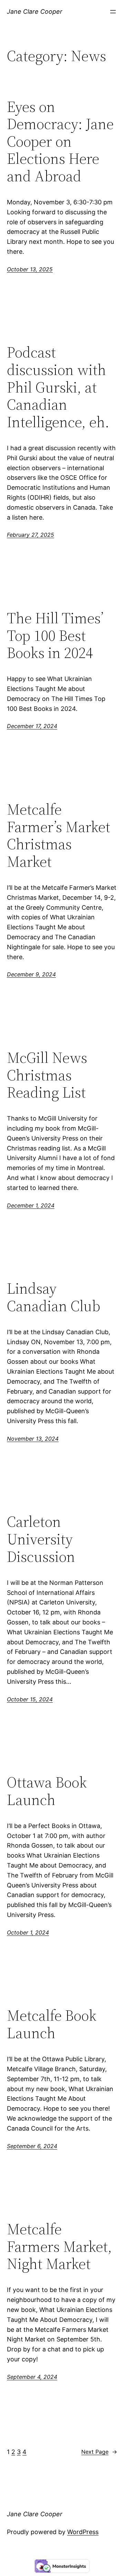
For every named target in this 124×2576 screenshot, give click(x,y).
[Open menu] (113, 12)
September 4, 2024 (32, 2377)
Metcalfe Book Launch (52, 2024)
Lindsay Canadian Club (54, 1297)
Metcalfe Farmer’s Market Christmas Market (59, 836)
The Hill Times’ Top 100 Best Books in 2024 (55, 636)
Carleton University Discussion (41, 1539)
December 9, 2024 (31, 974)
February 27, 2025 (30, 535)
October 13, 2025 (30, 269)
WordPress (83, 2532)
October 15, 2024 (30, 1699)
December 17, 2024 (32, 726)
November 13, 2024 (33, 1439)
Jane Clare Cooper (35, 12)
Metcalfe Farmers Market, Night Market (59, 2247)
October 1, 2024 (28, 1932)
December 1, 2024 (31, 1205)
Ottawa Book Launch (47, 1791)
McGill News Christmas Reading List (47, 1075)
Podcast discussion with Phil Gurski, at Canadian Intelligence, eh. (58, 387)
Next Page (99, 2452)
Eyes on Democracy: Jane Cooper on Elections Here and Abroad (60, 142)
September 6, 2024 (32, 2146)
